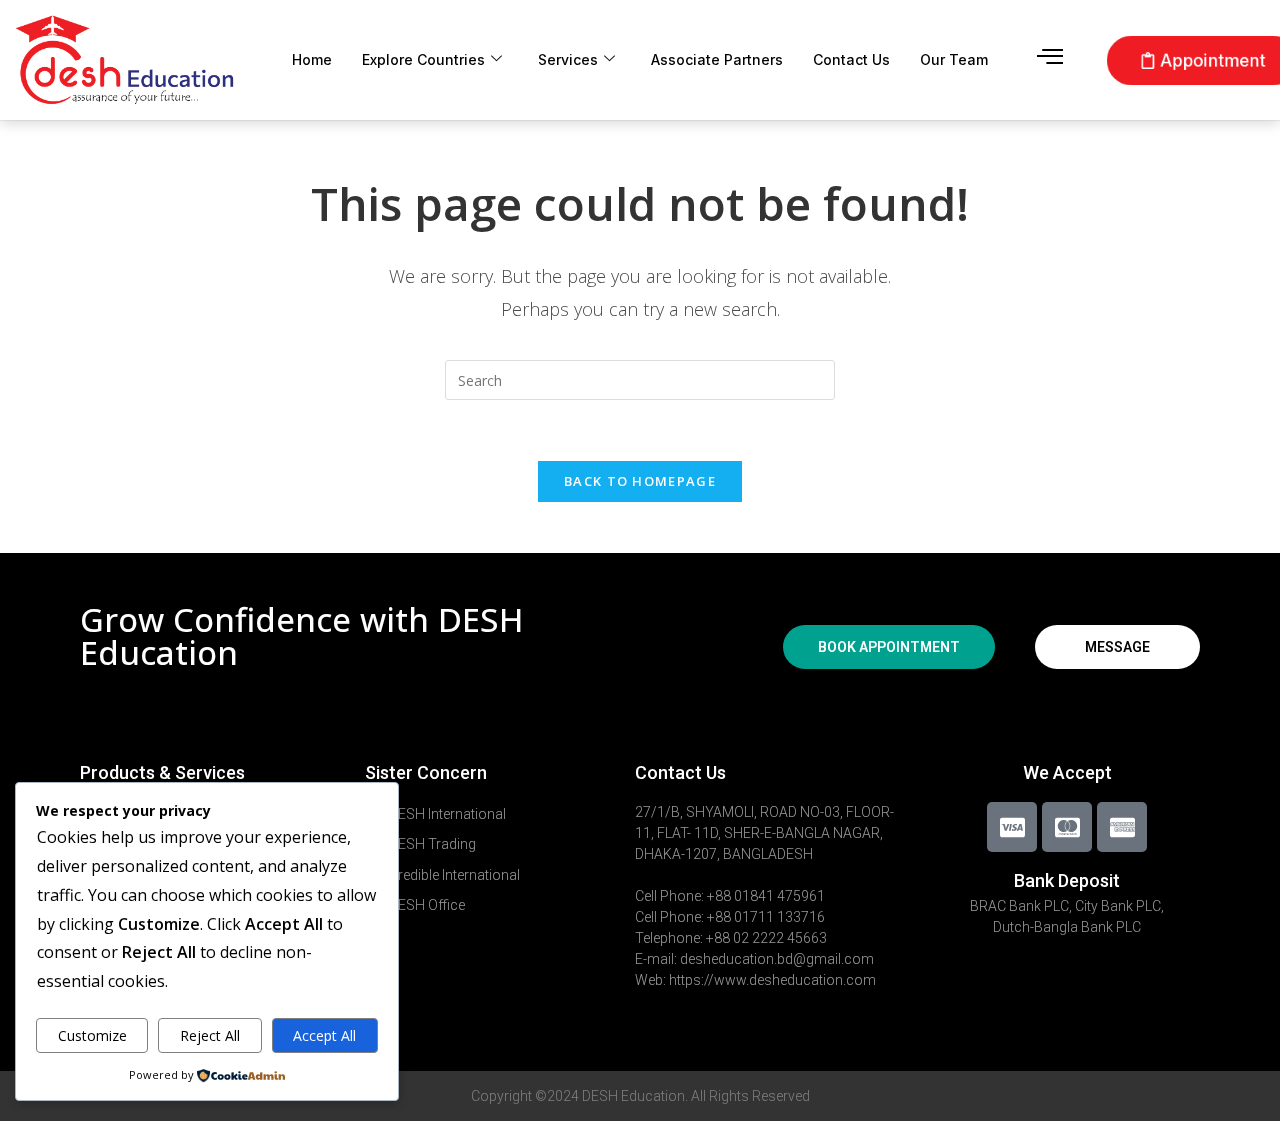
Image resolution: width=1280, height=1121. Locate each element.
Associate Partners (717, 59)
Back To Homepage (640, 481)
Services (568, 59)
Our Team (954, 59)
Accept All (324, 1035)
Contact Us (851, 59)
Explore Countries (423, 59)
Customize (92, 1035)
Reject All (210, 1035)
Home (312, 59)
